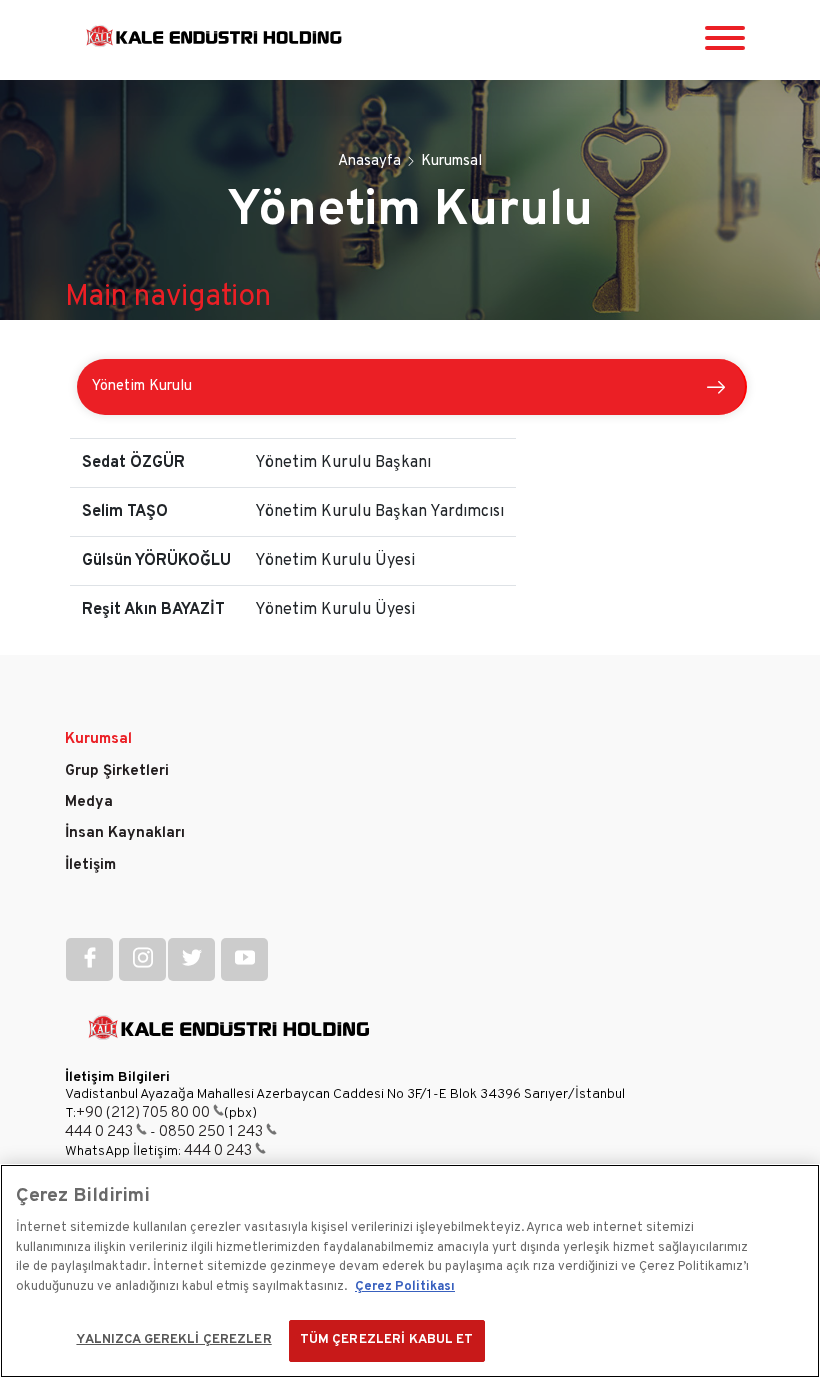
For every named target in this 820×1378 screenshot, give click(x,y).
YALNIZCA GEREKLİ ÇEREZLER (173, 1340)
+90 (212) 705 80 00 (143, 1113)
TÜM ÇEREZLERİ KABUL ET (387, 1340)
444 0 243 (99, 1132)
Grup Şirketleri (117, 771)
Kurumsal (98, 739)
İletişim (90, 865)
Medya (89, 802)
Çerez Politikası (405, 1287)
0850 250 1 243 (211, 1132)
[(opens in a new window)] (89, 959)
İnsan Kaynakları (125, 833)
